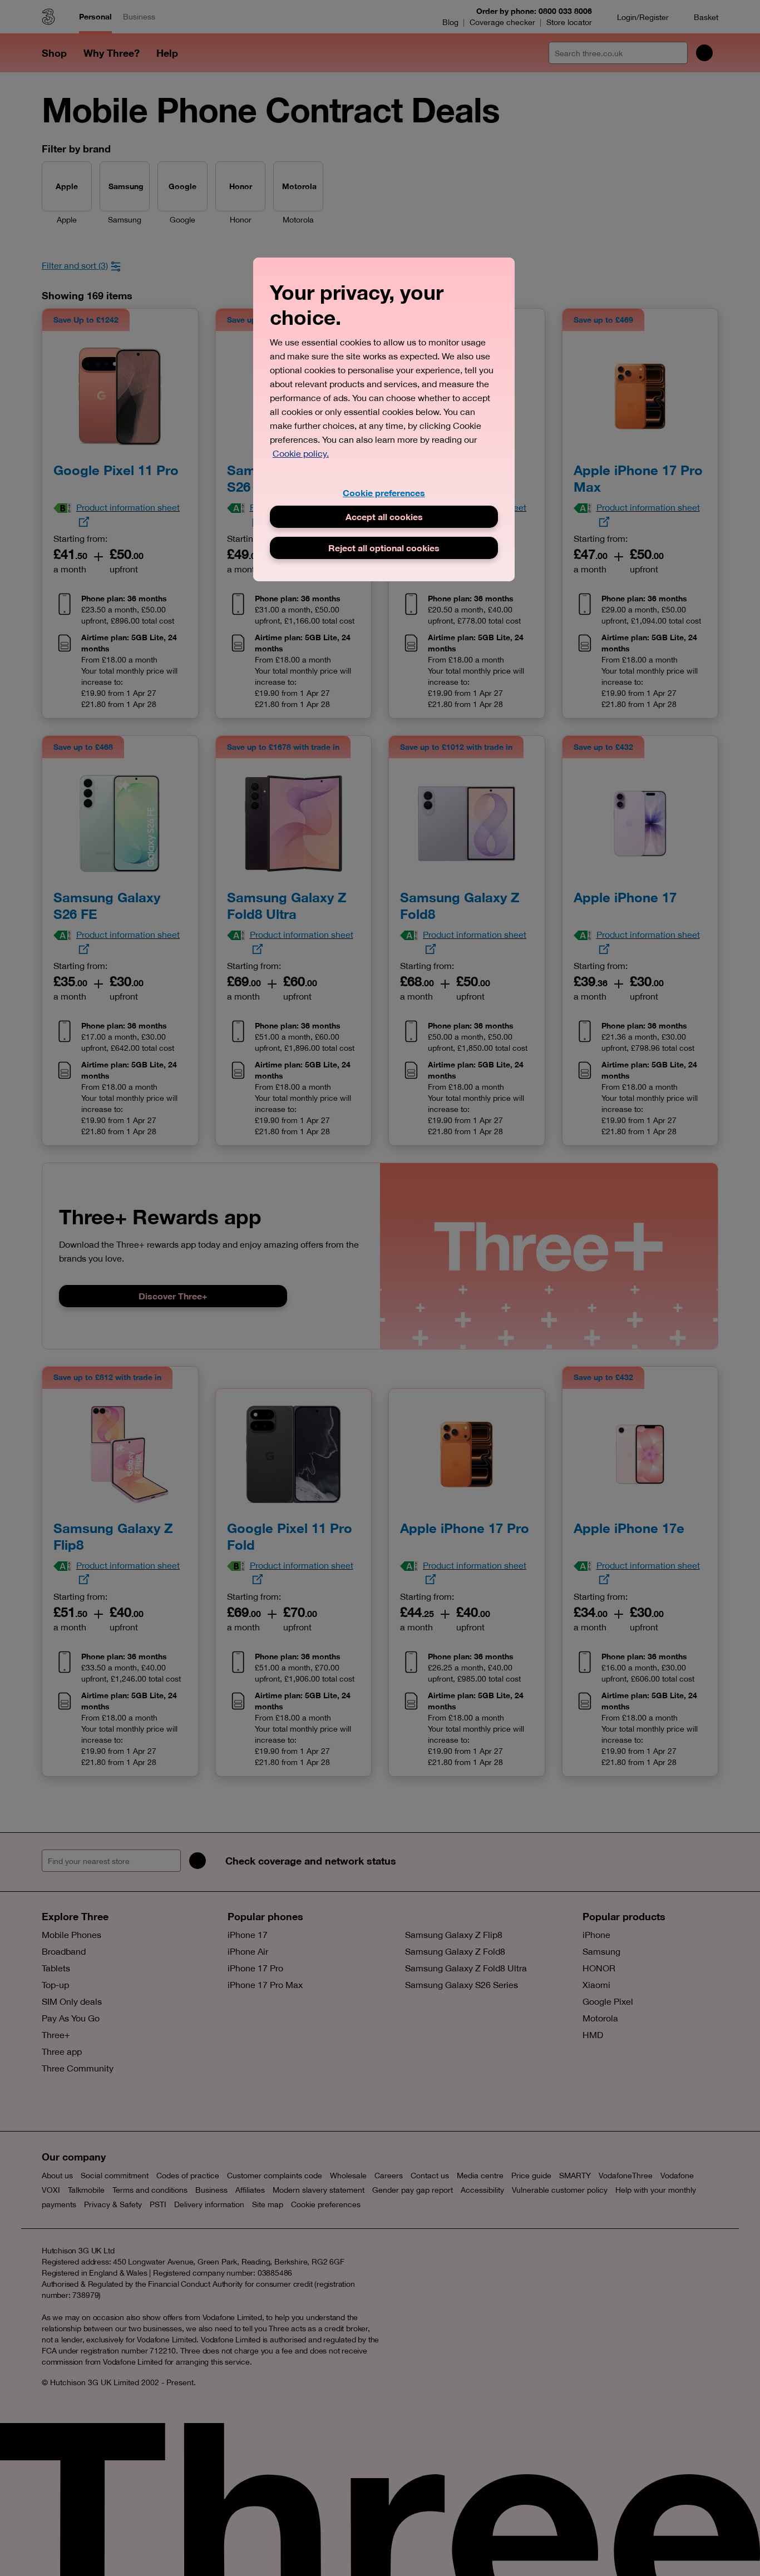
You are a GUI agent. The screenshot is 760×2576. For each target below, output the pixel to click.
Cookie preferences (384, 493)
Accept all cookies (384, 516)
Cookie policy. (301, 453)
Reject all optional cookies (384, 548)
